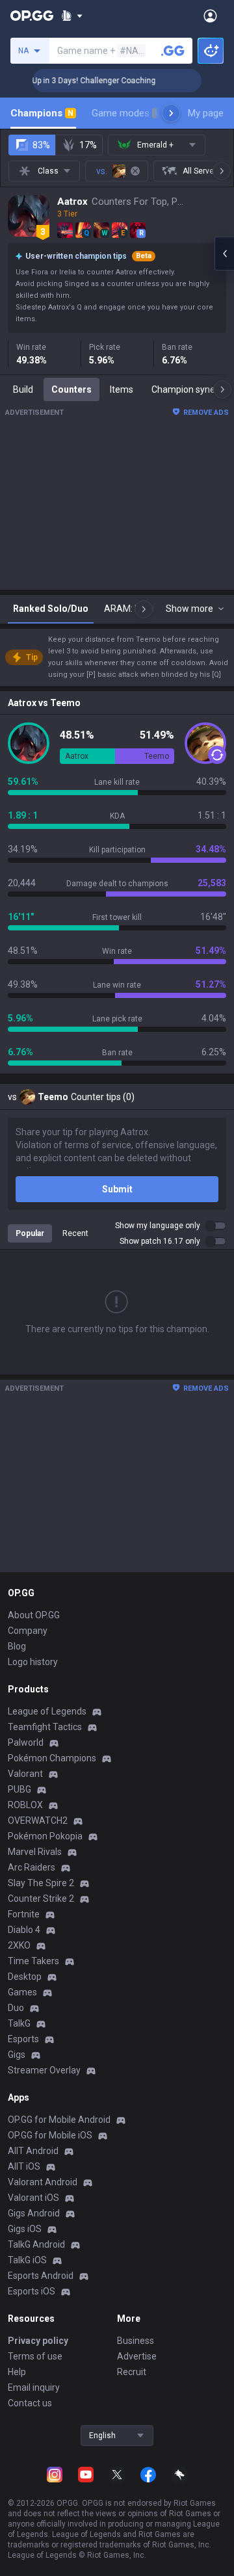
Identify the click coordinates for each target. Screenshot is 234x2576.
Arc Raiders (32, 1867)
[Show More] (72, 16)
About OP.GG (34, 1615)
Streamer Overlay (44, 2070)
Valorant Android (43, 2182)
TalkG (19, 2023)
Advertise (137, 2356)
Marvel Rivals (35, 1852)
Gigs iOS (25, 2229)
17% (88, 145)
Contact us (30, 2403)
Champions (42, 113)
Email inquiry (34, 2387)
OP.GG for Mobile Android (59, 2120)
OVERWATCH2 (38, 1820)
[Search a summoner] (173, 51)
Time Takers (33, 1961)
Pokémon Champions (52, 1758)
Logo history (33, 1662)
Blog (17, 1646)
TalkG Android (36, 2244)
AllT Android (33, 2151)
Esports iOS (32, 2291)
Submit (117, 1189)
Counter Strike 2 (41, 1899)
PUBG (19, 1789)
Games (22, 1992)
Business (136, 2341)
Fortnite (24, 1914)
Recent (75, 1233)
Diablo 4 (24, 1930)
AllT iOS (24, 2166)
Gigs (17, 2055)
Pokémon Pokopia (45, 1836)
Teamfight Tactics (45, 1727)
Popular (30, 1233)
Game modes (126, 113)
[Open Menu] (210, 16)
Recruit (132, 2372)
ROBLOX (25, 1805)
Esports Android (41, 2276)
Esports (23, 2039)
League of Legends (47, 1711)
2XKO (19, 1945)
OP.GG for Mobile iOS (50, 2135)
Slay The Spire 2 (41, 1883)
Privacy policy (38, 2341)
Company (28, 1631)
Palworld (26, 1742)
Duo (16, 2008)
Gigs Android (34, 2213)
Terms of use (35, 2356)
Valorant (25, 1774)
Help (17, 2372)
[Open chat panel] (224, 254)
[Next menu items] (171, 113)
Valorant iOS (33, 2198)
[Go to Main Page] (32, 16)
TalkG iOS (27, 2260)
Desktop (25, 1977)
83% (41, 145)
